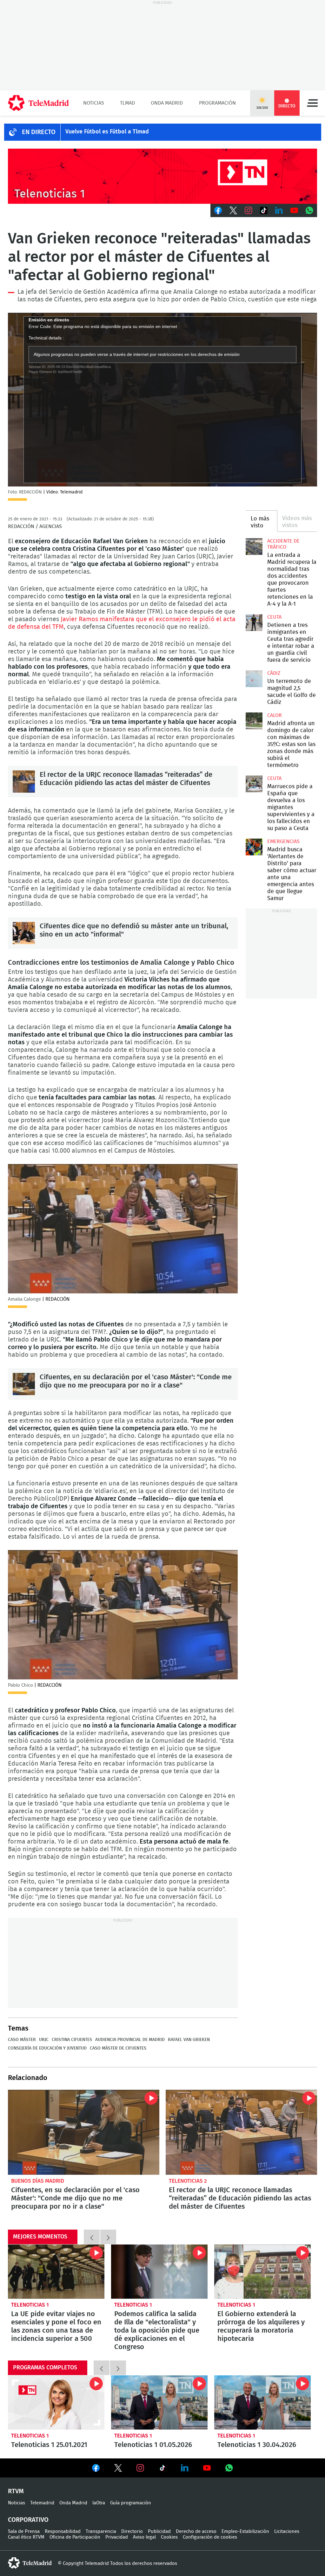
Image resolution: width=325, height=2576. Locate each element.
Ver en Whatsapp (229, 2468)
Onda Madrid (167, 103)
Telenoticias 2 (188, 2181)
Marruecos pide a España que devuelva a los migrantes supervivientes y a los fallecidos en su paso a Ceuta (254, 784)
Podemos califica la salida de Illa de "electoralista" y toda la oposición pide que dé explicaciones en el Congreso (159, 2272)
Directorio (132, 2531)
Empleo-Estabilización (245, 2531)
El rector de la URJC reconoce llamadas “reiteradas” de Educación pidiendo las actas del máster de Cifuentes (24, 782)
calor (275, 715)
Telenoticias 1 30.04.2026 (262, 2402)
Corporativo (28, 2520)
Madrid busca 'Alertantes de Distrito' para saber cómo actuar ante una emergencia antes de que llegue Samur (254, 847)
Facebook (218, 210)
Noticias (94, 103)
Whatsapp (309, 210)
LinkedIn (279, 210)
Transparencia (101, 2531)
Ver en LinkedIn (185, 2468)
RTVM (16, 2491)
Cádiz (274, 673)
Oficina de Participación (75, 2537)
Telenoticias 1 (30, 2305)
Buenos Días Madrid (38, 2181)
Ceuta (274, 617)
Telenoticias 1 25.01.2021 (56, 2402)
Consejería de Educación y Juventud (47, 2048)
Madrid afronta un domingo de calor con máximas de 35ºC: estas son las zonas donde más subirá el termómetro (254, 721)
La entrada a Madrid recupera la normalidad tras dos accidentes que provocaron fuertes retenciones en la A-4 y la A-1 (254, 546)
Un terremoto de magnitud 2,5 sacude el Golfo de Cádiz (254, 679)
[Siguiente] (108, 2237)
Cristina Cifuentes (72, 2040)
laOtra (99, 2503)
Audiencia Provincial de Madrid (130, 2040)
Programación (217, 103)
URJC (44, 2040)
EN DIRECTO (39, 132)
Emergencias (283, 841)
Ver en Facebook (96, 2469)
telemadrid (30, 2563)
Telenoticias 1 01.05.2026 (159, 2402)
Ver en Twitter (118, 2469)
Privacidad (117, 2537)
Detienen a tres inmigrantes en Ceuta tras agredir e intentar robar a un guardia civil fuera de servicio (254, 622)
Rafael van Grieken (189, 2040)
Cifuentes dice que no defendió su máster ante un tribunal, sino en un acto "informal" (24, 933)
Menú (312, 103)
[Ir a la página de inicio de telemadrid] (38, 103)
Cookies (169, 2537)
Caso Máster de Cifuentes (118, 2048)
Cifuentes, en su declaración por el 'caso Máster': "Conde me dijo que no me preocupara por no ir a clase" (24, 1384)
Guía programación (131, 2503)
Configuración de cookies (210, 2537)
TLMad (127, 103)
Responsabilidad (63, 2531)
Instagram (249, 210)
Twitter (233, 210)
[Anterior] (92, 2237)
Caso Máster (22, 2040)
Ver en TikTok (162, 2469)
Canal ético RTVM (26, 2537)
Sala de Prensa (24, 2531)
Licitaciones (287, 2531)
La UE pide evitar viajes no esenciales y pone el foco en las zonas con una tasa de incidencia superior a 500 (56, 2272)
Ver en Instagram (140, 2468)
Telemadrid (42, 2503)
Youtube (294, 210)
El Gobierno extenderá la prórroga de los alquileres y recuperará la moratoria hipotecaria (262, 2272)
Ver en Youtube (207, 2468)
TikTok (264, 210)
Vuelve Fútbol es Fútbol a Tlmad (107, 132)
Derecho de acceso (196, 2531)
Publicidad (159, 2531)
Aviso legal (144, 2537)
